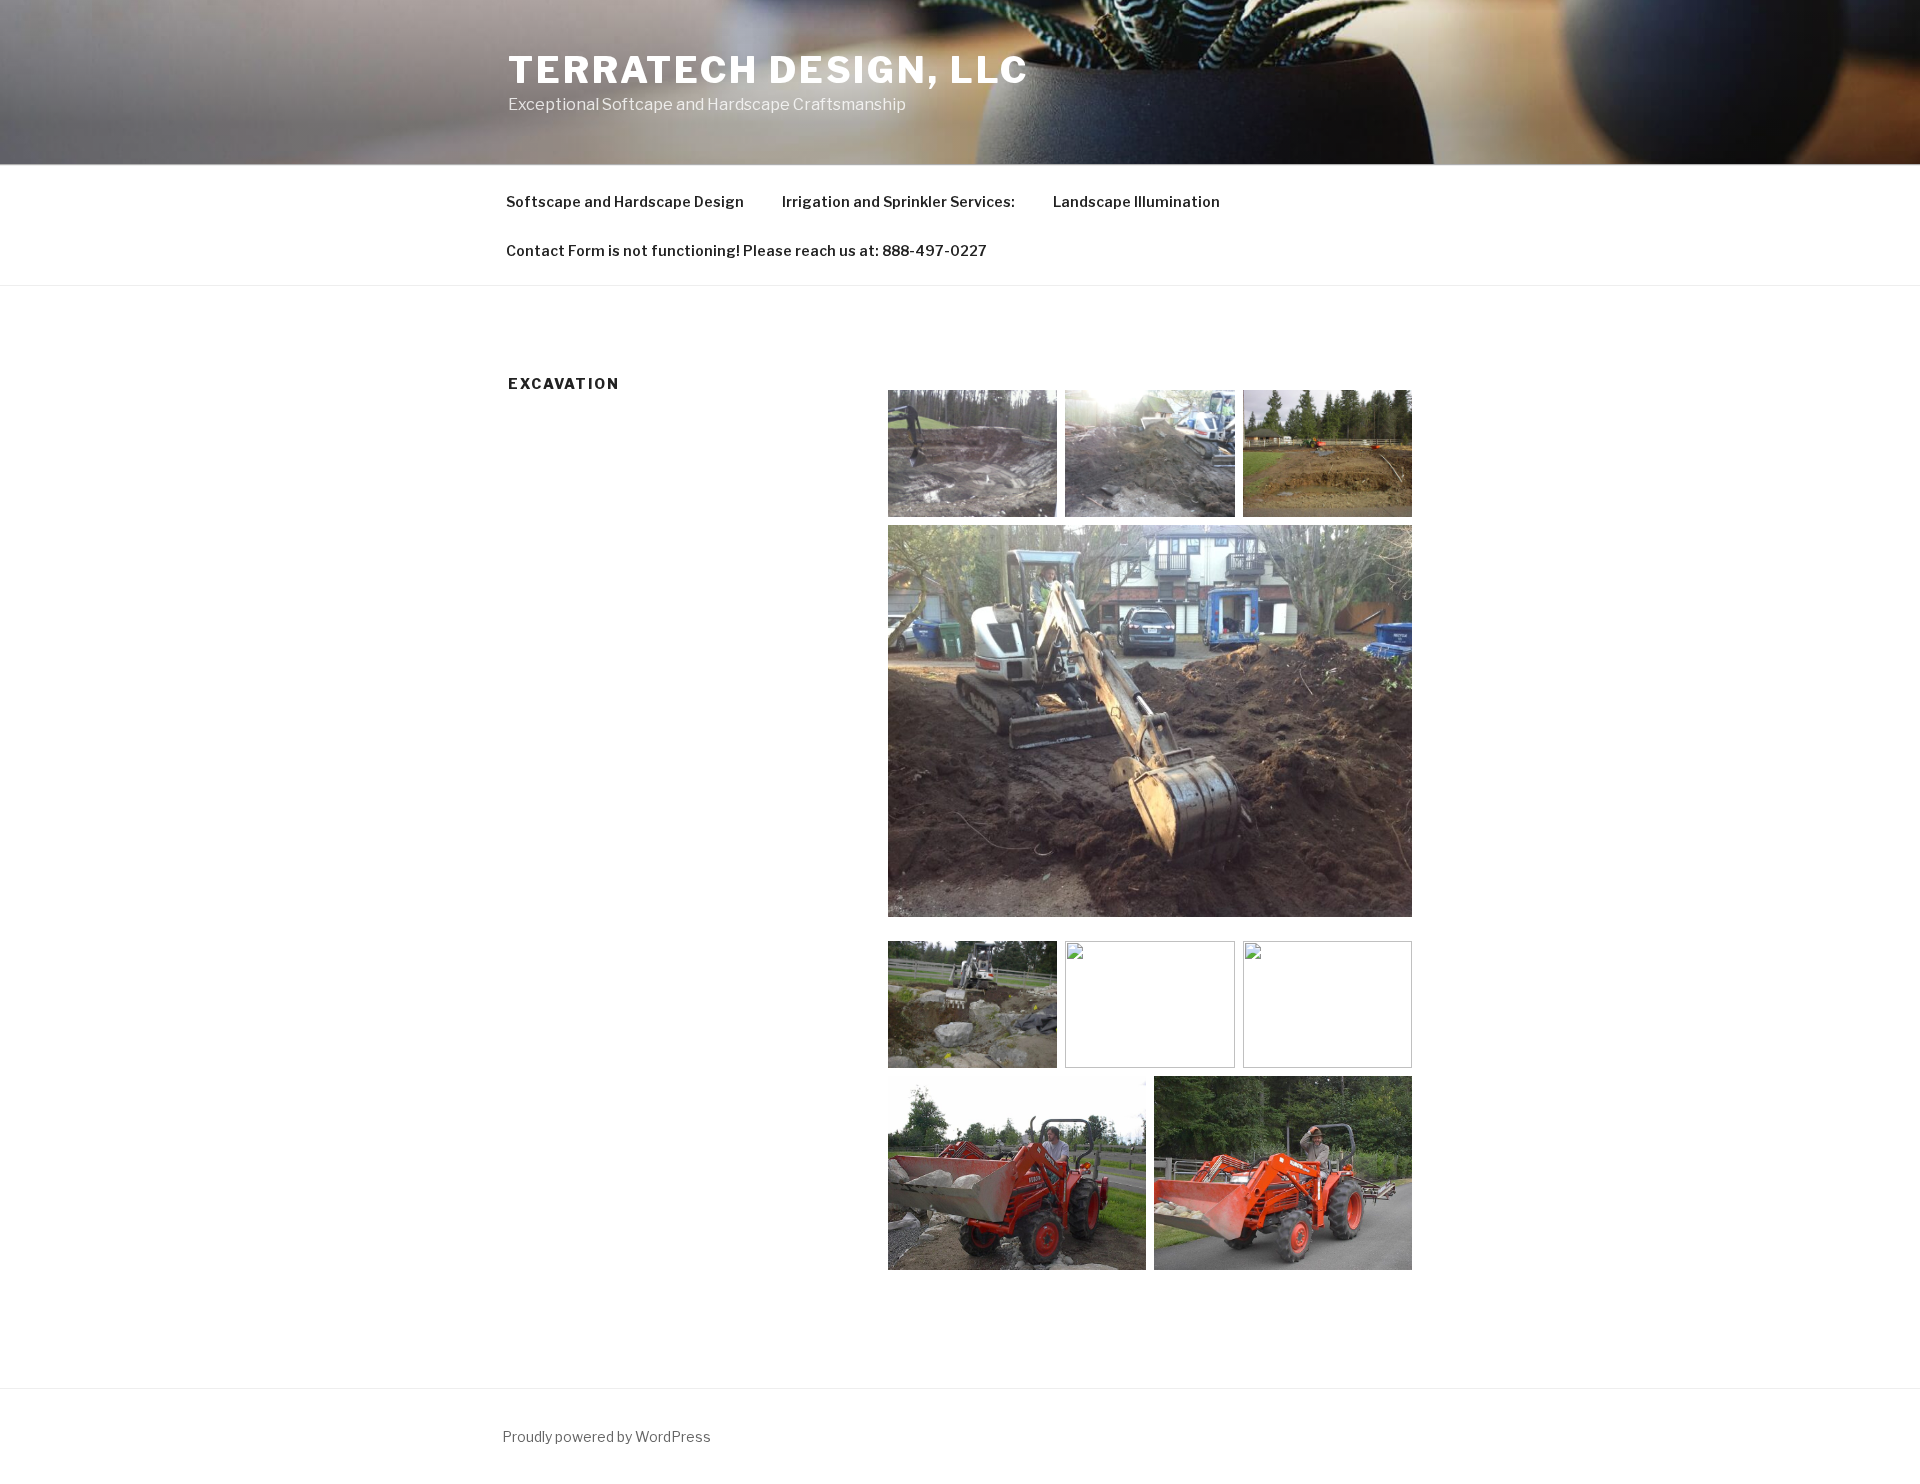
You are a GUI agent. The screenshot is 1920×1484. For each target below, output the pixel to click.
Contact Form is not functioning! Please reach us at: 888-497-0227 (746, 250)
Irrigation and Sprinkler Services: (898, 201)
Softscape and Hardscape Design (625, 201)
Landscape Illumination (1136, 201)
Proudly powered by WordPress (606, 1436)
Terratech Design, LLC (768, 70)
